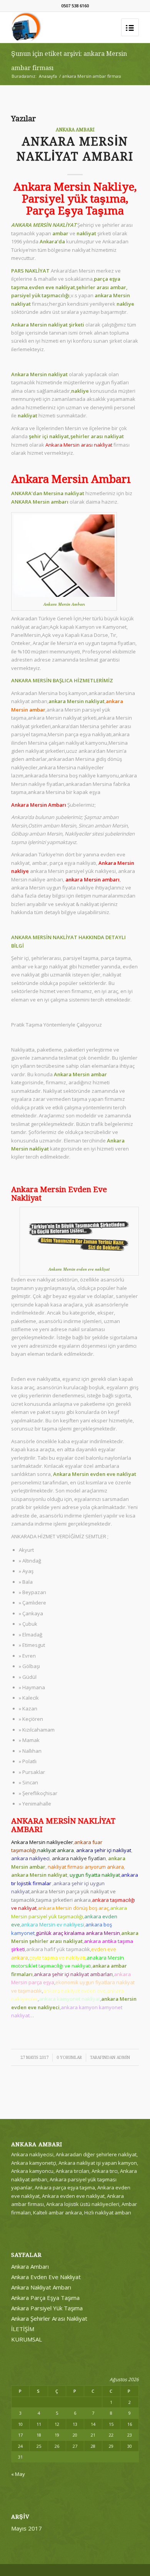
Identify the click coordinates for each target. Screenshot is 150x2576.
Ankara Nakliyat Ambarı (41, 2287)
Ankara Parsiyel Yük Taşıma (47, 2308)
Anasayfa (48, 76)
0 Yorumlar (69, 2058)
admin (123, 2058)
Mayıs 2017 (27, 2528)
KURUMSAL (27, 2339)
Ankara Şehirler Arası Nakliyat (49, 2318)
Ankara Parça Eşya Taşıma (45, 2298)
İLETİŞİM (23, 2329)
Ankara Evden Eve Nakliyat (46, 2277)
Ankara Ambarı (75, 130)
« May (18, 2474)
